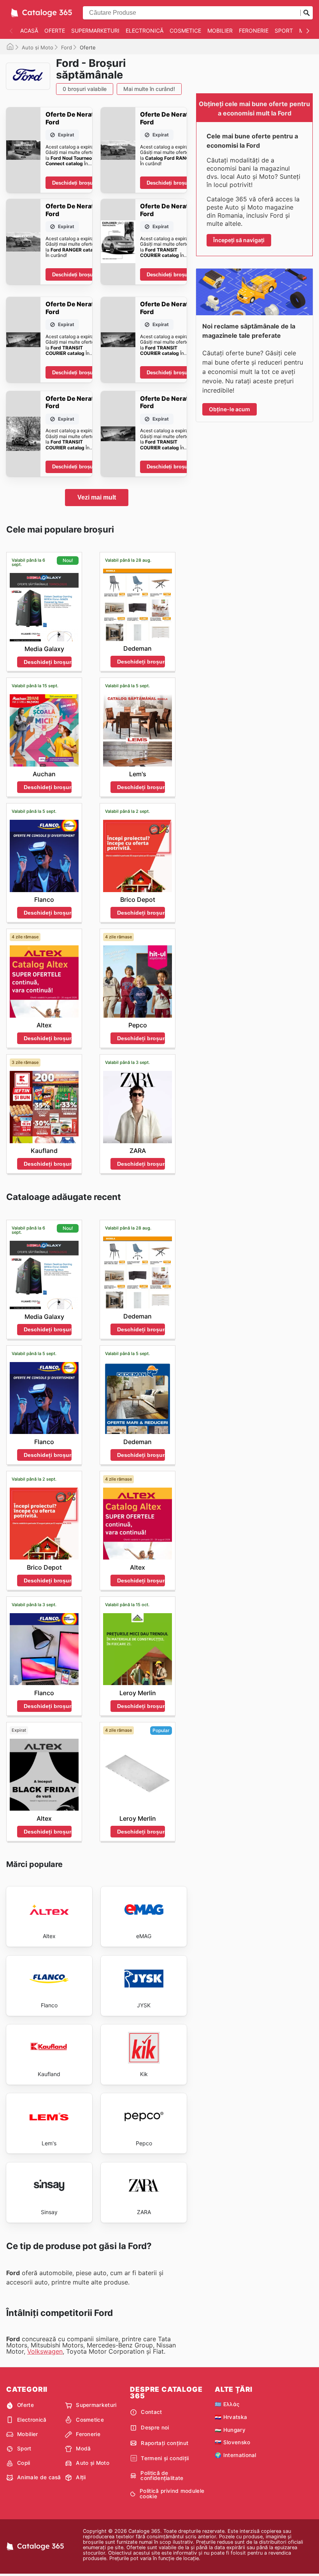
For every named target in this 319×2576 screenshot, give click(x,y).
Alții (81, 2477)
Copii (24, 2463)
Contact (151, 2412)
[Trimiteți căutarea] (307, 13)
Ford (67, 47)
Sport (284, 31)
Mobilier (220, 31)
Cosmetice (185, 31)
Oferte (55, 31)
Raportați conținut (165, 2443)
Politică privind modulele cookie (172, 2494)
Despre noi (155, 2428)
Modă (83, 2449)
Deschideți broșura (75, 183)
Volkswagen (45, 2351)
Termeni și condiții (165, 2458)
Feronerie (254, 31)
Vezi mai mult (97, 497)
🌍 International (236, 2455)
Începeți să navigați (239, 240)
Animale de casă (39, 2477)
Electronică (145, 31)
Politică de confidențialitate (162, 2476)
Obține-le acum (230, 409)
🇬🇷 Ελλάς (227, 2404)
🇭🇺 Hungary (230, 2430)
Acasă (29, 31)
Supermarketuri (95, 31)
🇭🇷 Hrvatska (231, 2417)
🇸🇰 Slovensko (233, 2442)
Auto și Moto (38, 47)
